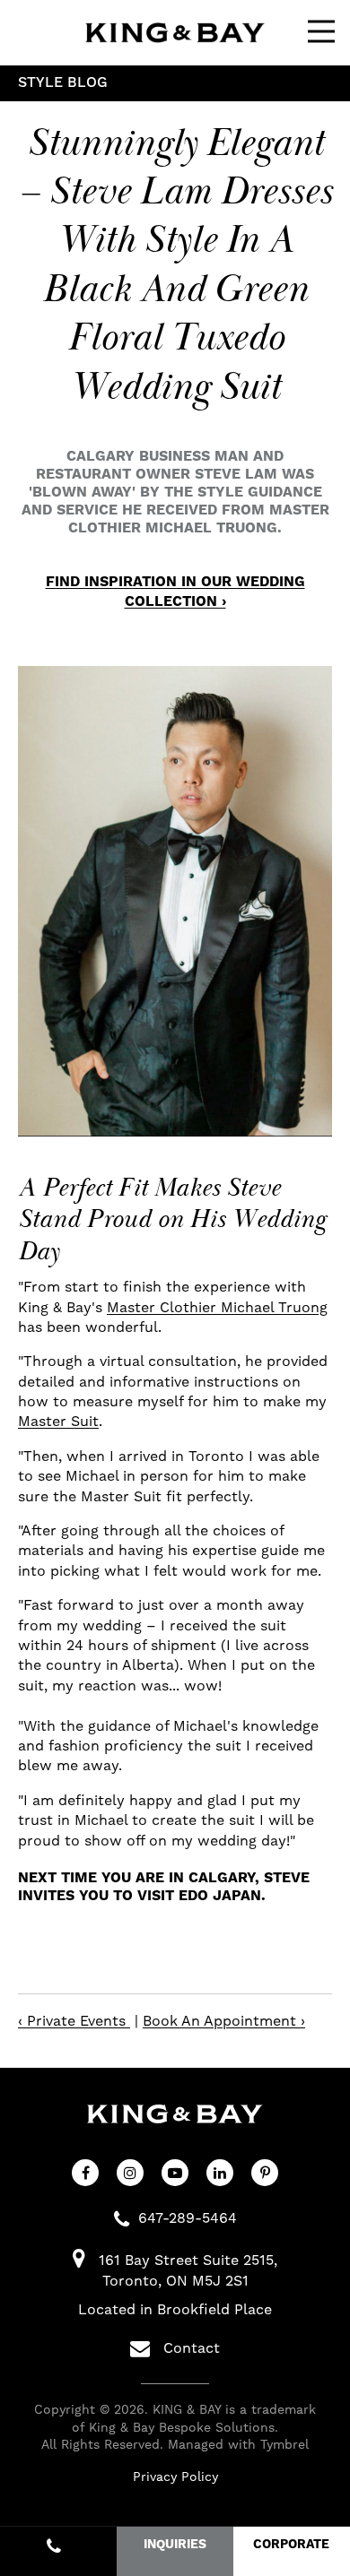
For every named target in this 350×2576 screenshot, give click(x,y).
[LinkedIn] (220, 2173)
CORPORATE (291, 2545)
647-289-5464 (188, 2218)
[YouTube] (175, 2173)
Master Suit (58, 1422)
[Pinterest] (265, 2173)
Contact (192, 2348)
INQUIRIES (175, 2545)
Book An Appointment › (224, 2021)
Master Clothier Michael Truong (217, 1308)
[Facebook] (85, 2173)
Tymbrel (284, 2445)
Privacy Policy (175, 2477)
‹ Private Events (74, 2021)
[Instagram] (130, 2173)
